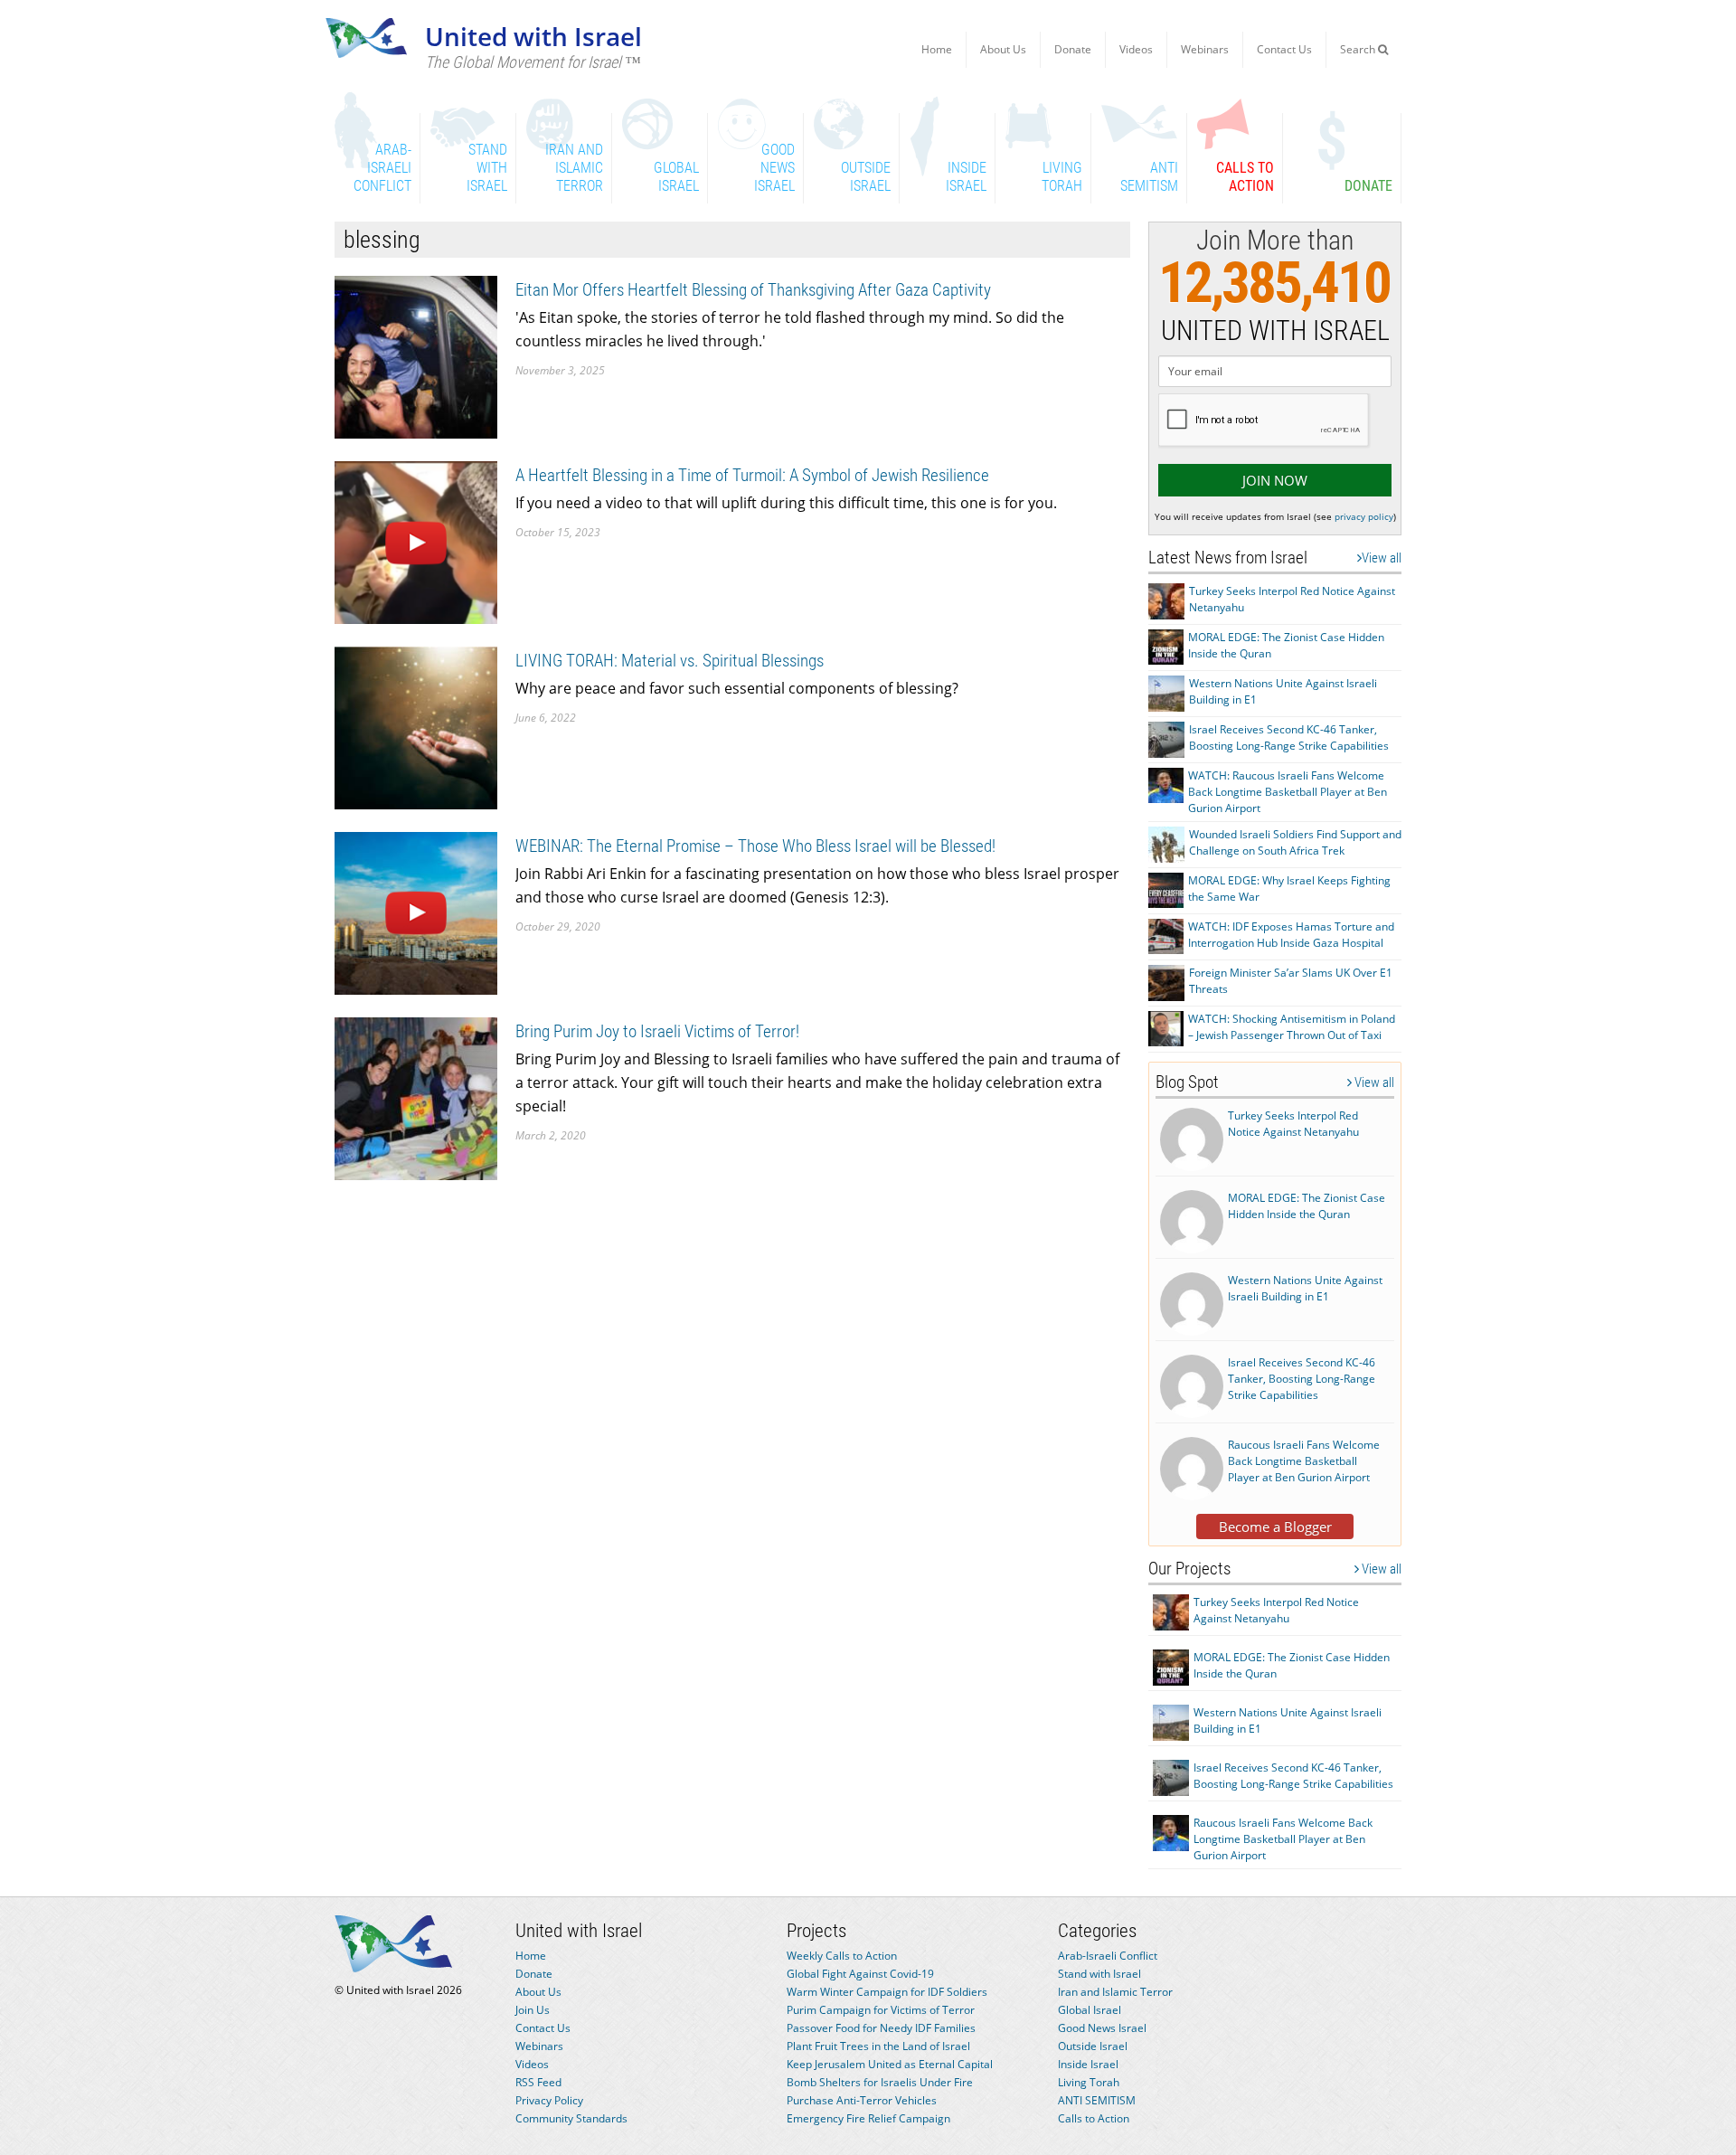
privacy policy (1364, 516)
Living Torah (1089, 2082)
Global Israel (1090, 2010)
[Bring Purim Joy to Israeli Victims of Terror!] (416, 1097)
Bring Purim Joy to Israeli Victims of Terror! (657, 1031)
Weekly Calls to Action (842, 1956)
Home (937, 49)
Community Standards (571, 2118)
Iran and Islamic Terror (1115, 1992)
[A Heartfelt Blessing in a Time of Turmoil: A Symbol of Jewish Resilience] (416, 541)
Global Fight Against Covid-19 (860, 1974)
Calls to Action (1094, 2118)
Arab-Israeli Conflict (1108, 1956)
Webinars (1205, 49)
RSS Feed (538, 2082)
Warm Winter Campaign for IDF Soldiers (887, 1992)
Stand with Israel (1099, 1974)
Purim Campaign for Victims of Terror (881, 2010)
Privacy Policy (549, 2100)
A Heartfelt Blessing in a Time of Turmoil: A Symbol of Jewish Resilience (752, 475)
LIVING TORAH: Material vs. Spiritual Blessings (670, 661)
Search (1359, 49)
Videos (1136, 49)
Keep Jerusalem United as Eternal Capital (890, 2064)
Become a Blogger (1275, 1526)
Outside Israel (1093, 2046)
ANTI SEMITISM (1097, 2100)
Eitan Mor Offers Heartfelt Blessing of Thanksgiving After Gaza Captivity (753, 290)
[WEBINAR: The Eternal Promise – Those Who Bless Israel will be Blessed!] (416, 912)
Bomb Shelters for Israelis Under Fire (880, 2082)
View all (1382, 558)
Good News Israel (1102, 2028)
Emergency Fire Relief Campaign (868, 2118)
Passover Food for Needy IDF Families (881, 2028)
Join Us (533, 2010)
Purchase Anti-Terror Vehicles (862, 2100)
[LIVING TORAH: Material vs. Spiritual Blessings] (416, 727)
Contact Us (1284, 49)
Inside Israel (1088, 2064)
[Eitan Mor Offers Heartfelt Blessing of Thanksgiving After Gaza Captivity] (416, 356)
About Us (1003, 49)
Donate (1073, 49)
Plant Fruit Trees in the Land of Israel (878, 2046)
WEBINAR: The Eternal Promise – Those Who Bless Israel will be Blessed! (755, 846)
